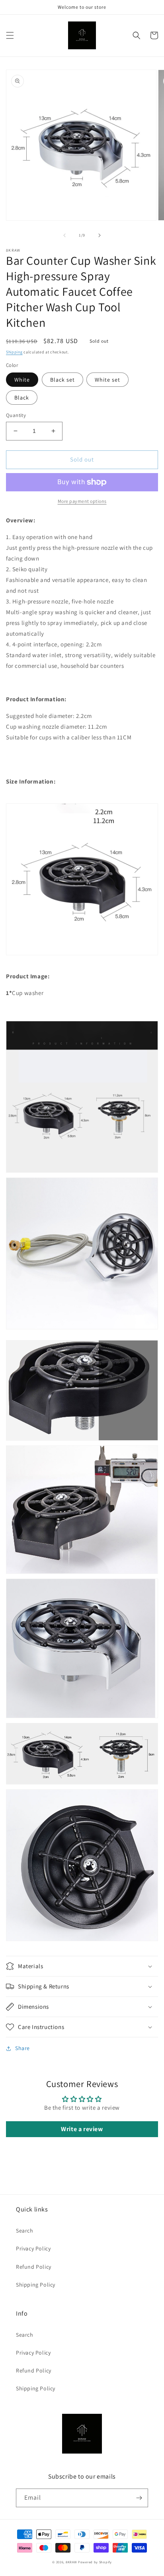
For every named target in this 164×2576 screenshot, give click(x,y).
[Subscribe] (139, 2498)
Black (22, 398)
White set (107, 380)
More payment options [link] (82, 501)
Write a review (82, 2129)
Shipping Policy (36, 2285)
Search (25, 2231)
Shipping (14, 352)
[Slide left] (64, 235)
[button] (10, 35)
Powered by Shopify (95, 2562)
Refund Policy (34, 2267)
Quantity (16, 415)
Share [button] (22, 2048)
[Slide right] (100, 235)
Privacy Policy (33, 2248)
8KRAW (71, 2562)
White (22, 380)
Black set (62, 380)
